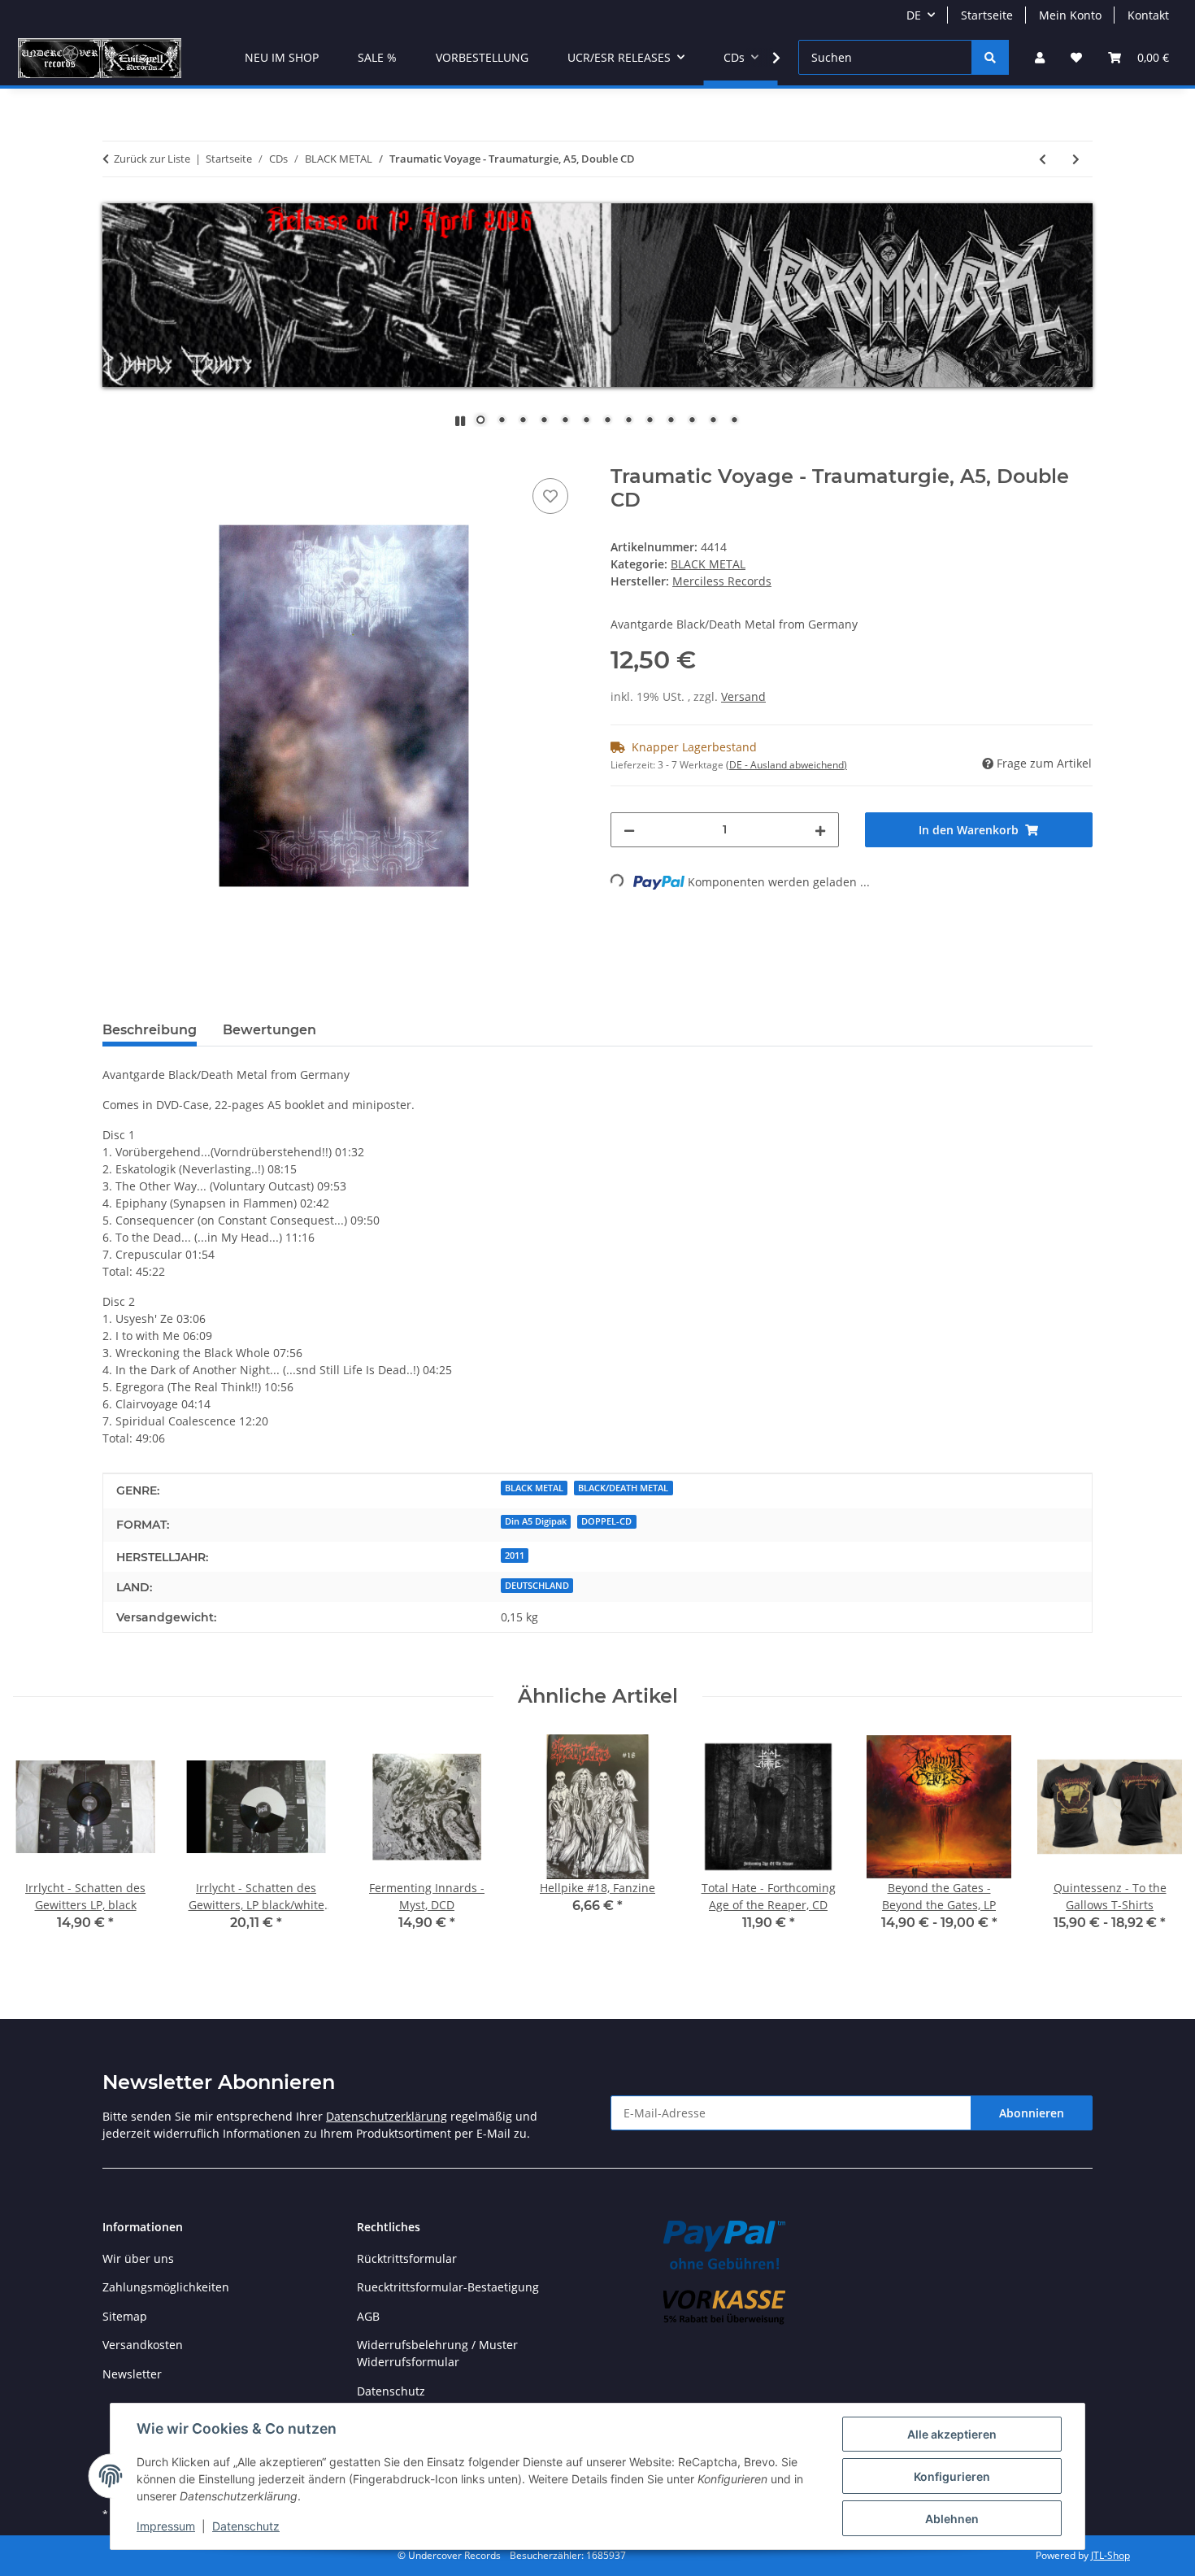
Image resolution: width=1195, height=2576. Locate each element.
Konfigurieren (952, 2476)
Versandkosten (143, 2345)
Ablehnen (952, 2519)
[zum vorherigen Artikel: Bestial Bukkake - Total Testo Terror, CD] (1043, 159)
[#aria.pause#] (460, 421)
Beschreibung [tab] (150, 1030)
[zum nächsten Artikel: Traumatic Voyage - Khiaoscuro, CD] (1076, 159)
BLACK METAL (708, 564)
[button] (1040, 57)
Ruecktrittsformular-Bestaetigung (448, 2287)
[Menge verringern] (629, 830)
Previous (40, 1845)
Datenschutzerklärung (387, 2116)
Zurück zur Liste (152, 159)
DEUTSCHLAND (537, 1586)
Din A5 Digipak (536, 1521)
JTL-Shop (1110, 2555)
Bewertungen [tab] (269, 1030)
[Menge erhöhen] (820, 830)
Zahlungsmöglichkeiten (166, 2287)
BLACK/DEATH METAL (623, 1488)
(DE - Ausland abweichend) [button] (787, 765)
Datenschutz (246, 2526)
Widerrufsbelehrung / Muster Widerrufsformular (437, 2353)
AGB (368, 2316)
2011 (515, 1556)
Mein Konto (1070, 15)
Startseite (987, 15)
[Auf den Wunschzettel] (550, 496)
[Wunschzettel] (1076, 57)
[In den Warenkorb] (115, 456)
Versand (743, 696)
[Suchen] (990, 57)
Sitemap (125, 2316)
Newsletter (132, 2374)
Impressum (166, 2526)
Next (1156, 1845)
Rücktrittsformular (407, 2258)
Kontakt (1148, 15)
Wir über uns (138, 2258)
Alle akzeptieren (952, 2434)
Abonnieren (1032, 2113)
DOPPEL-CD (606, 1521)
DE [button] (914, 15)
